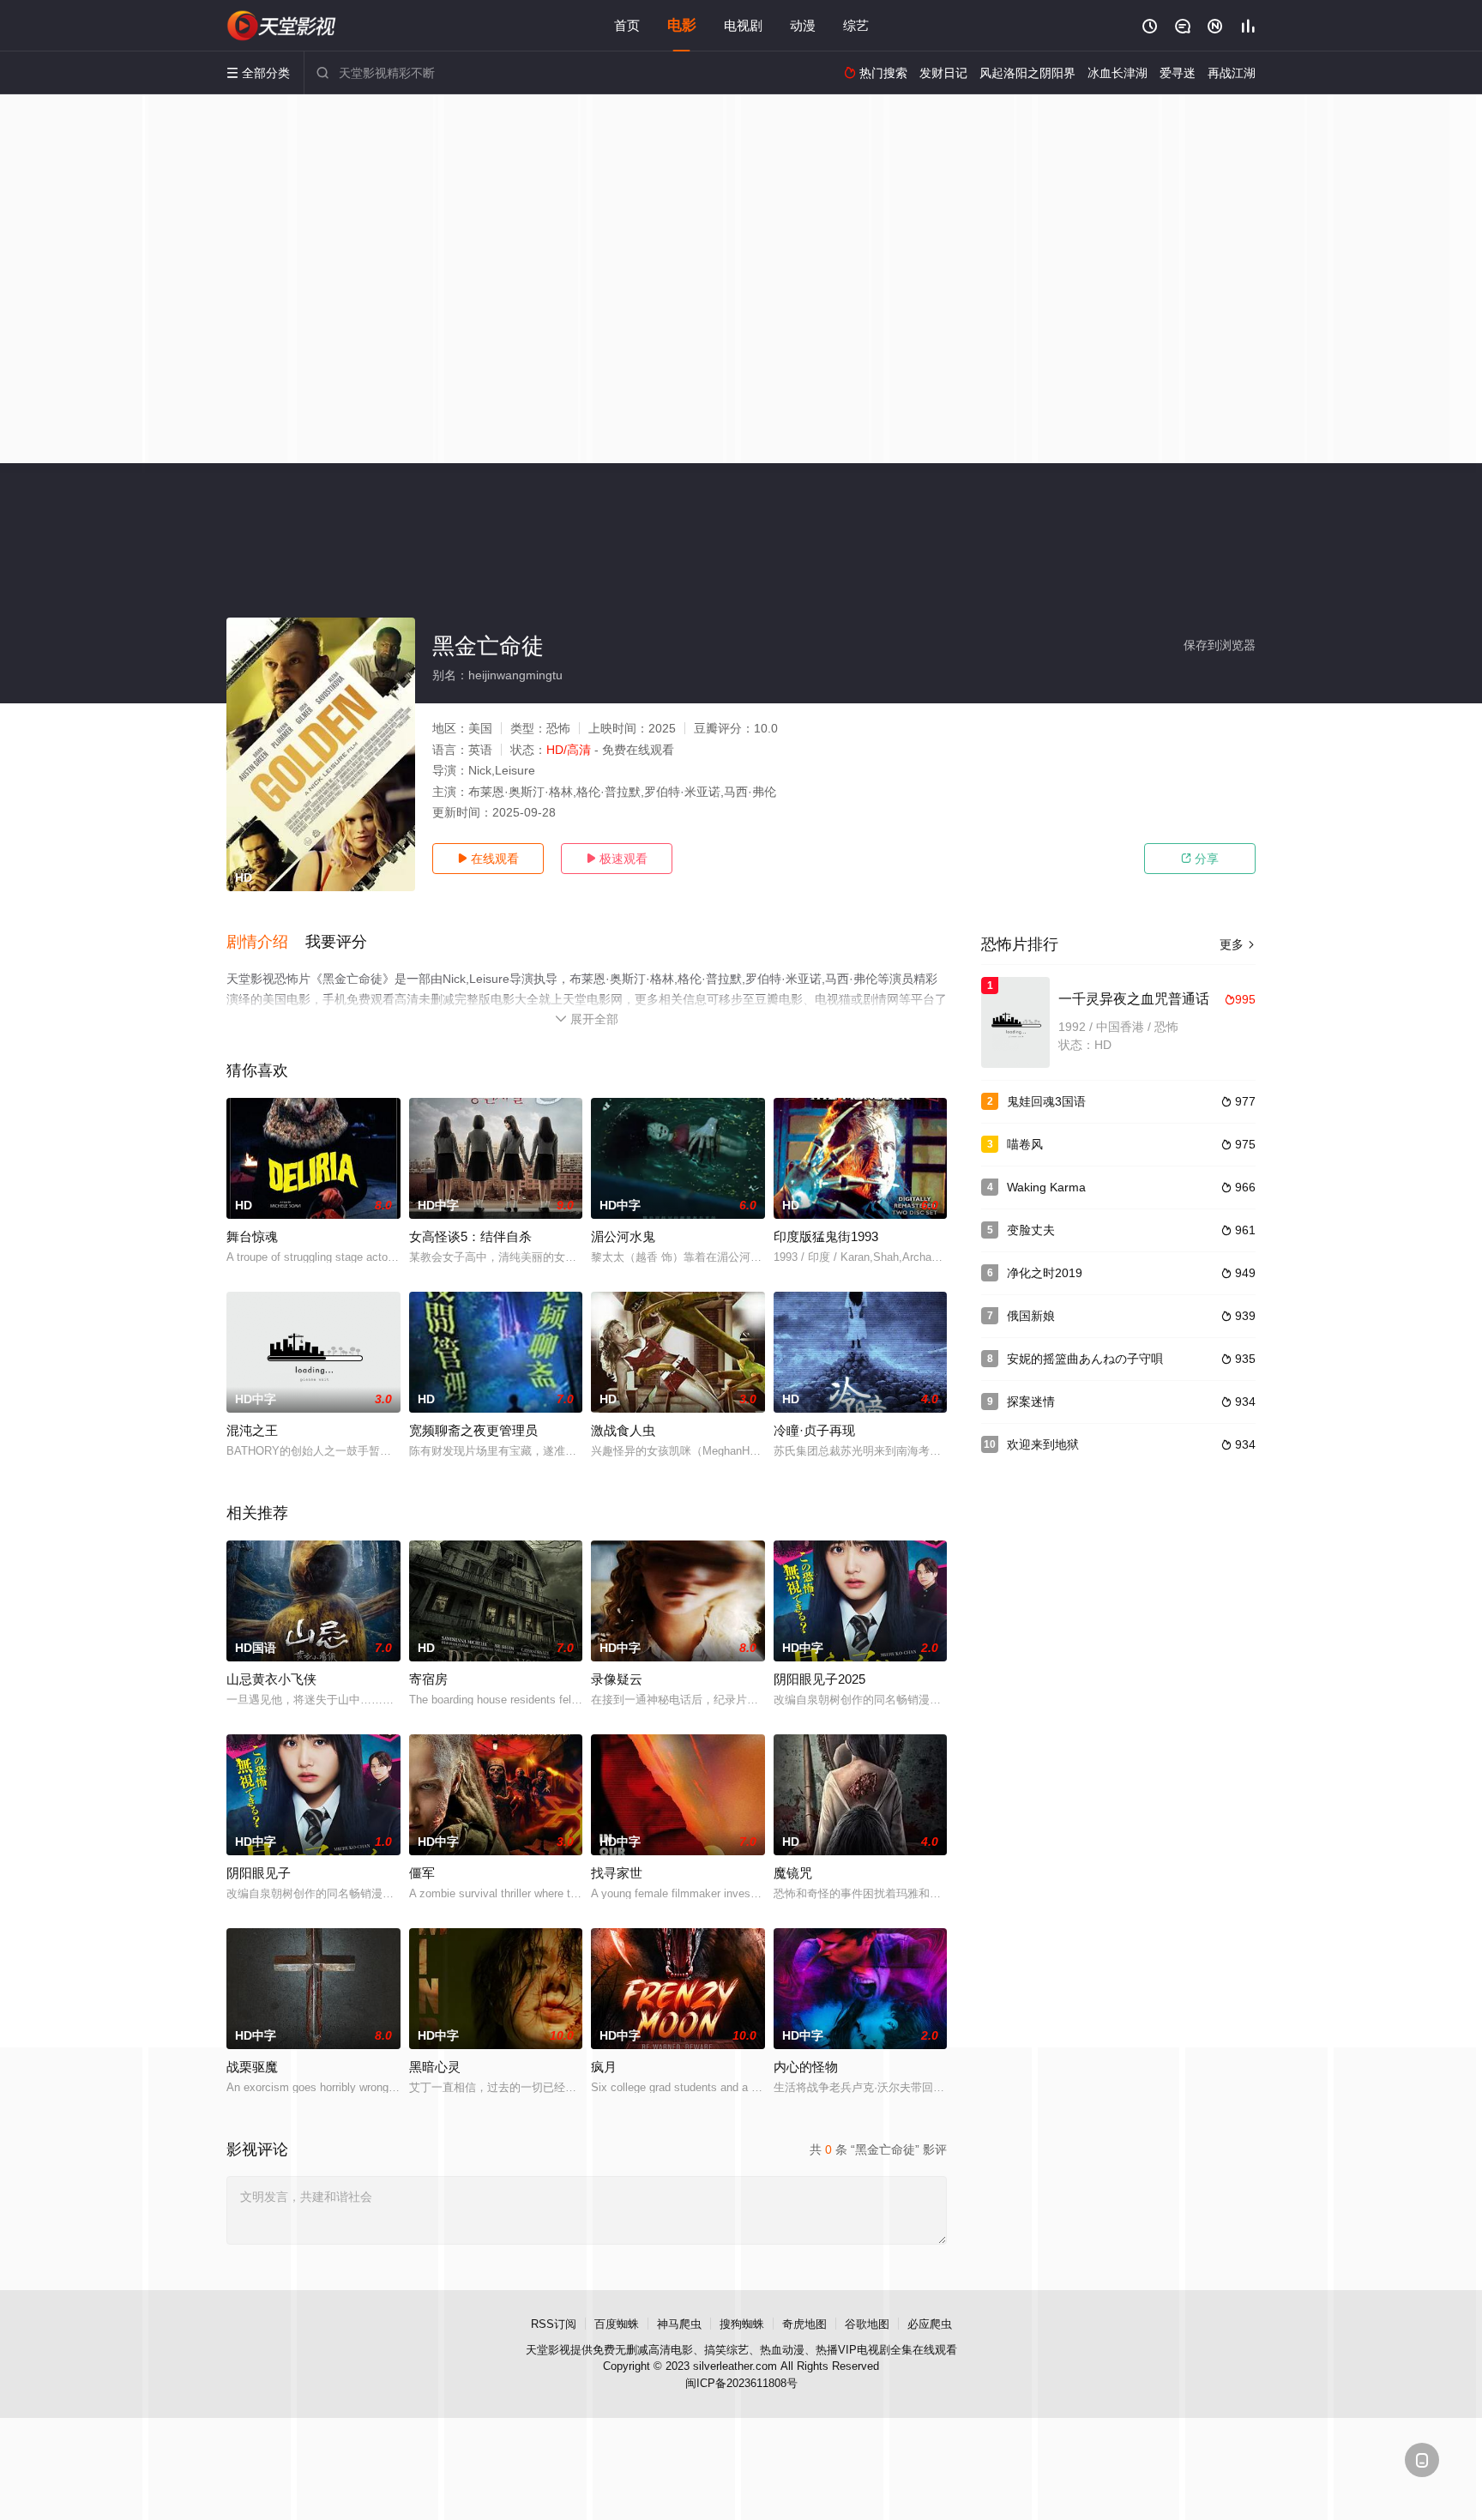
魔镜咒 (793, 1873)
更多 (1238, 944)
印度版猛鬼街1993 (826, 1236)
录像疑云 (617, 1679)
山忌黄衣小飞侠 (271, 1679)
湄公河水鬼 (623, 1236)
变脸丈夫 (1031, 1230)
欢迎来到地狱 (1043, 1444)
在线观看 (488, 859)
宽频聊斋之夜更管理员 (473, 1430)
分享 (1200, 859)
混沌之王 (252, 1430)
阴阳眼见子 (259, 1873)
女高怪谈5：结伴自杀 (470, 1236)
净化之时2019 (1045, 1273)
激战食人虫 (623, 1430)
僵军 (422, 1873)
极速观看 (617, 859)
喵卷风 (1025, 1144)
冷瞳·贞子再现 (814, 1430)
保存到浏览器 (1220, 645)
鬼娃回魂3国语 (1046, 1101)
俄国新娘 (1031, 1316)
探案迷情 (1031, 1402)
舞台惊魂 (252, 1236)
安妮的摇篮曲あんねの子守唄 (1085, 1359)
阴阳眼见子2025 (819, 1679)
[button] (266, 943)
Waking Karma (1046, 1187)
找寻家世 (617, 1873)
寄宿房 (428, 1679)
